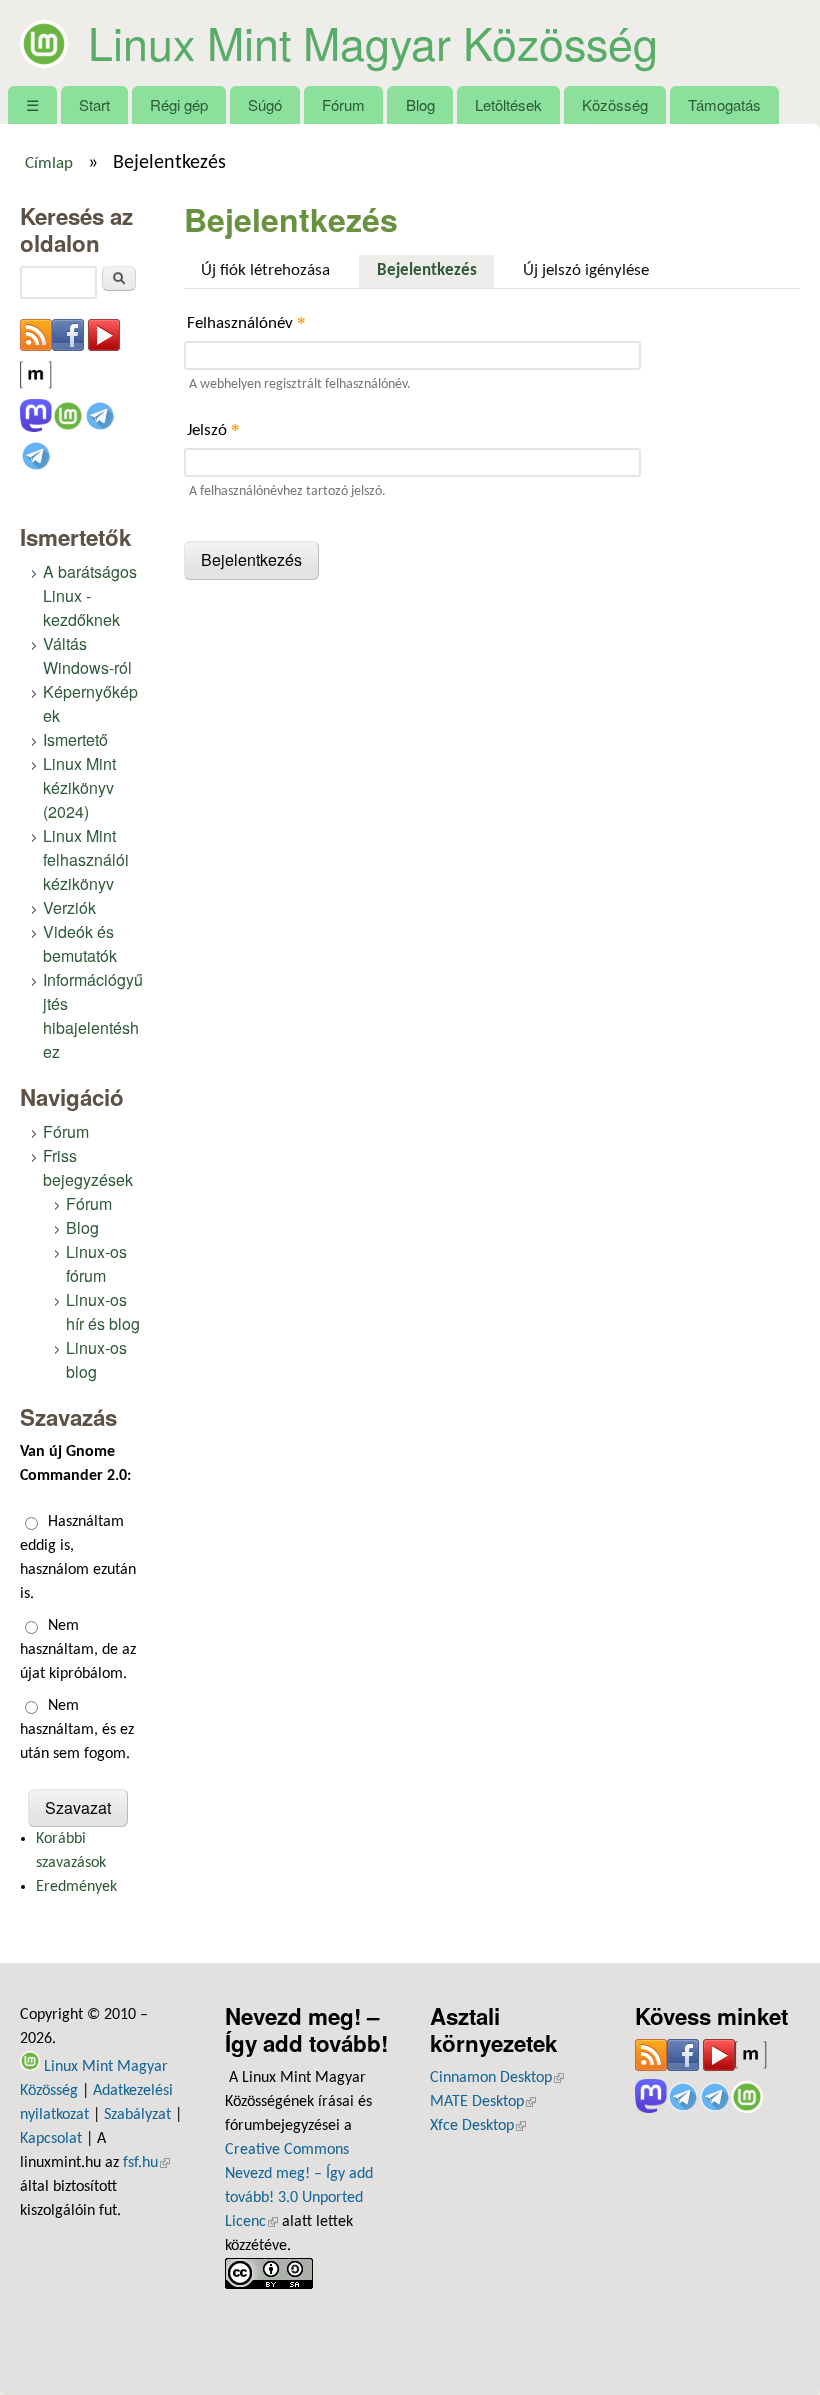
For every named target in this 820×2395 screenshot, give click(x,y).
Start (94, 104)
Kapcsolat (51, 2139)
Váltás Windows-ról (87, 655)
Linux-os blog (96, 1359)
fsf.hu (146, 2163)
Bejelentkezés (435, 270)
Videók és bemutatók (80, 943)
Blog (420, 104)
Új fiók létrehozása (265, 270)
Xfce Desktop (478, 2126)
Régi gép (179, 104)
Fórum (343, 104)
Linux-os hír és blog (103, 1311)
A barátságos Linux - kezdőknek (90, 595)
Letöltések (508, 104)
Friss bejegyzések (88, 1167)
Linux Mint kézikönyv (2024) (79, 787)
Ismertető (75, 739)
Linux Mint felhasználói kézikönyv (86, 859)
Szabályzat (137, 2115)
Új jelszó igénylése (586, 270)
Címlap (49, 164)
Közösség (615, 104)
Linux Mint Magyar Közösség (373, 42)
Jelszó (213, 429)
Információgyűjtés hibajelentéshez (93, 1015)
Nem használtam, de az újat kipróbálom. (78, 1650)
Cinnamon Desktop (497, 2078)
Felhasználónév (246, 322)
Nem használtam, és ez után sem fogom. (77, 1730)
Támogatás (724, 104)
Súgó (265, 104)
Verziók (69, 907)
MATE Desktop (483, 2102)
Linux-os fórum (96, 1263)
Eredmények (76, 1887)
